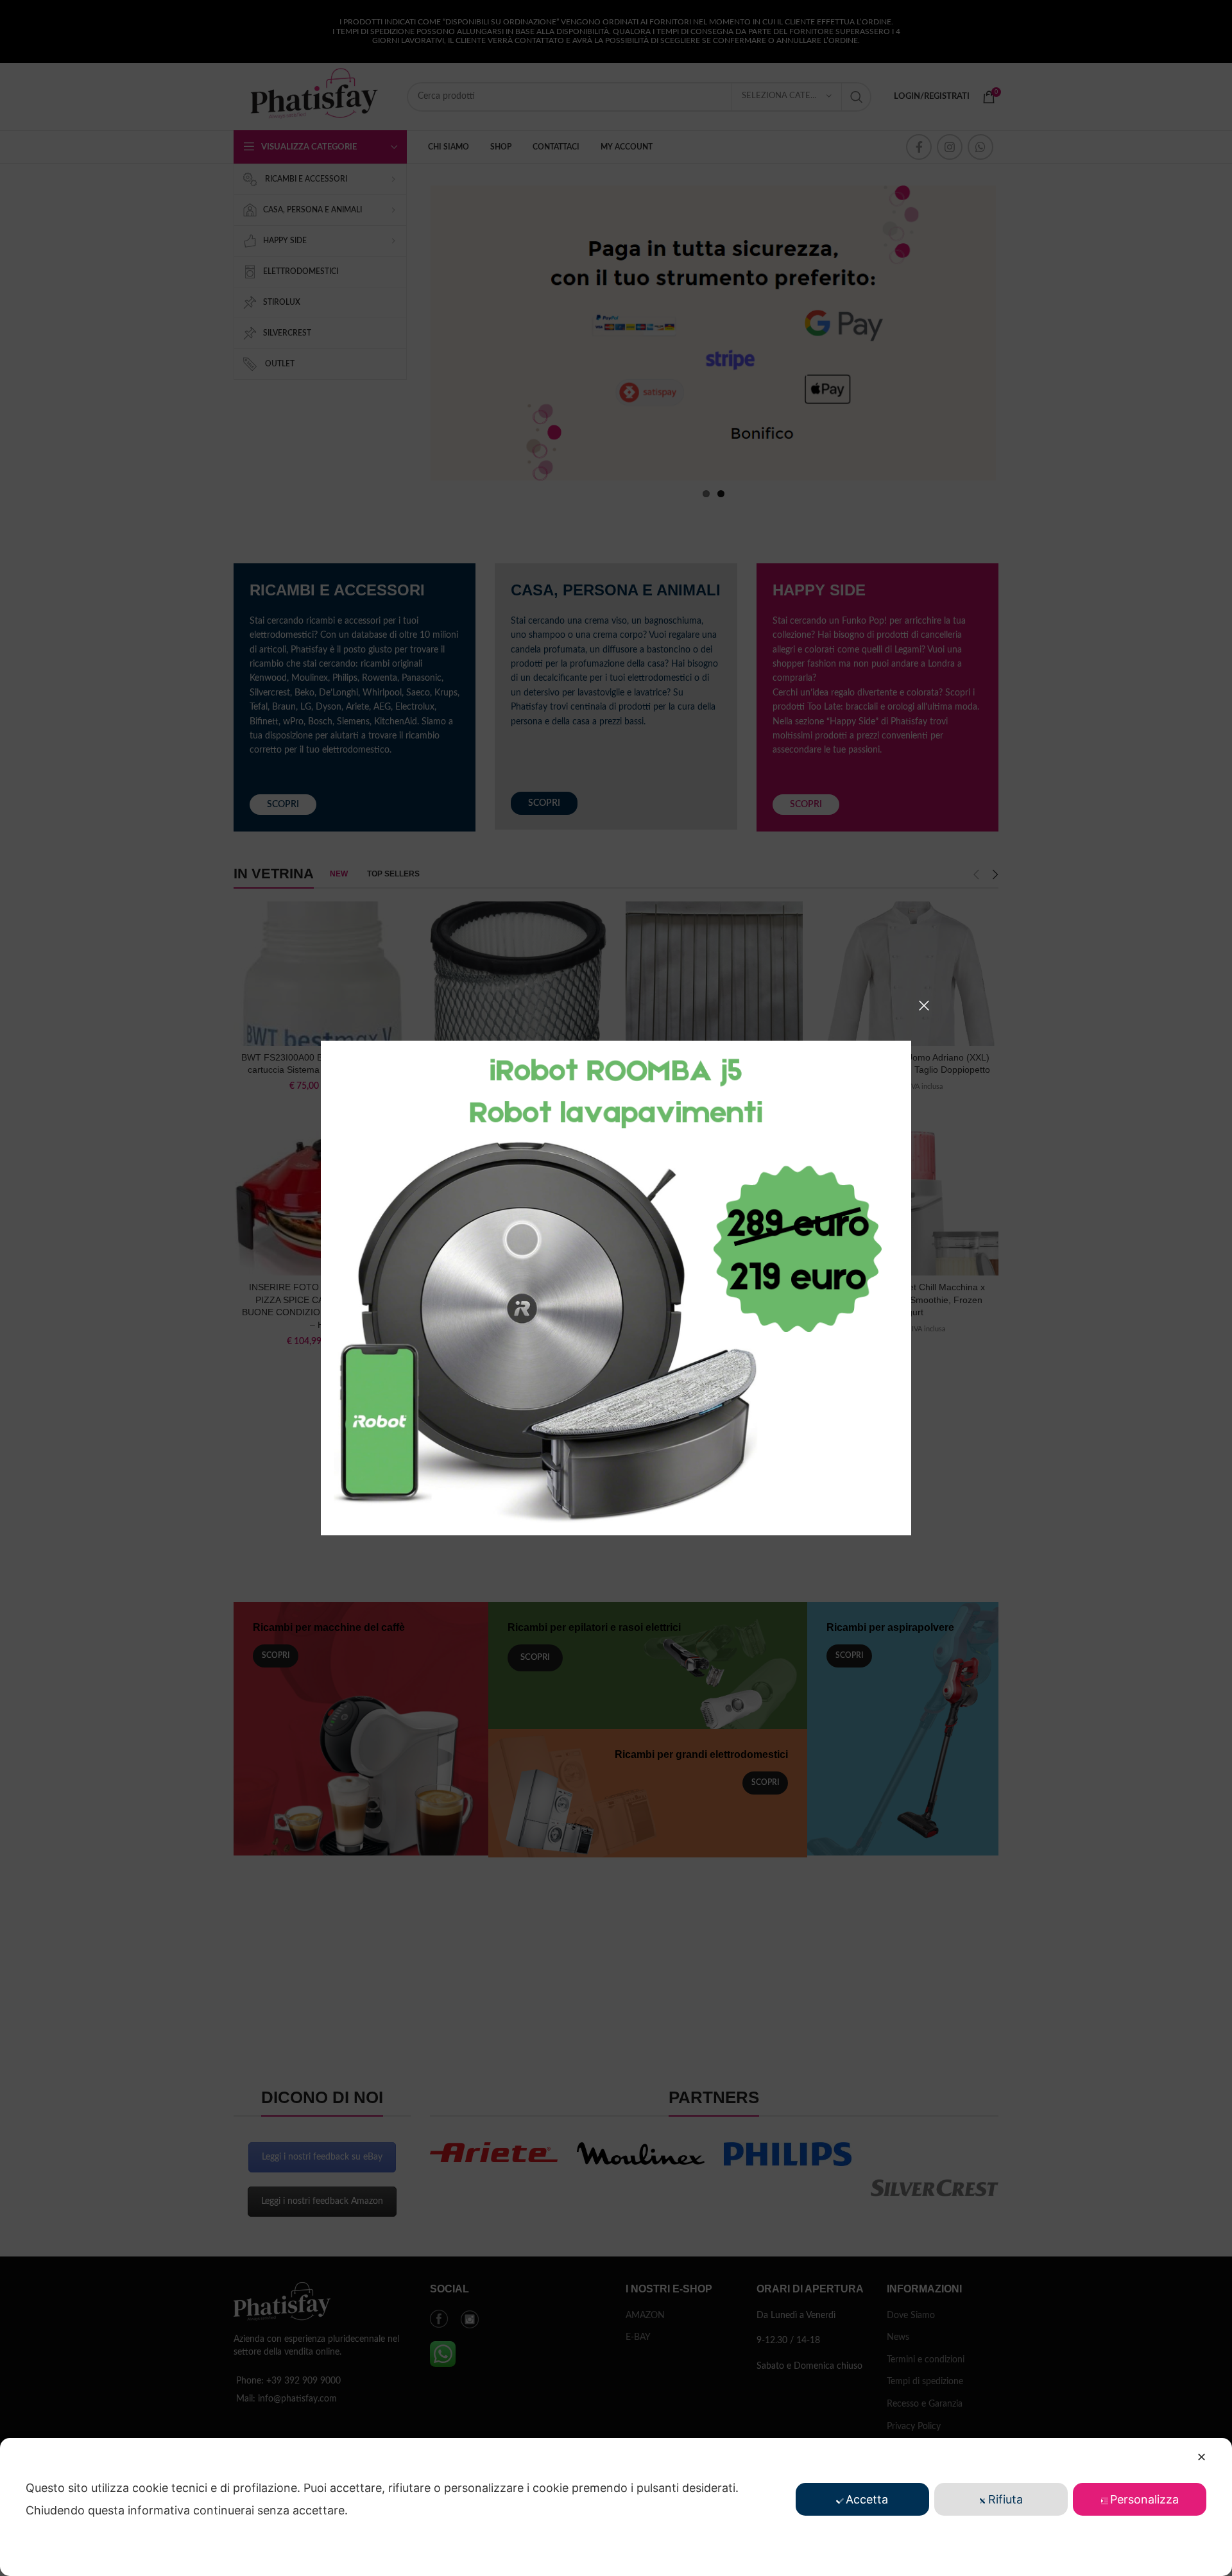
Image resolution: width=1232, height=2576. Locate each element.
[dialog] (616, 2507)
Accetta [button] (867, 2499)
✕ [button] (1202, 2457)
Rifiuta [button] (1005, 2499)
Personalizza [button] (1144, 2499)
